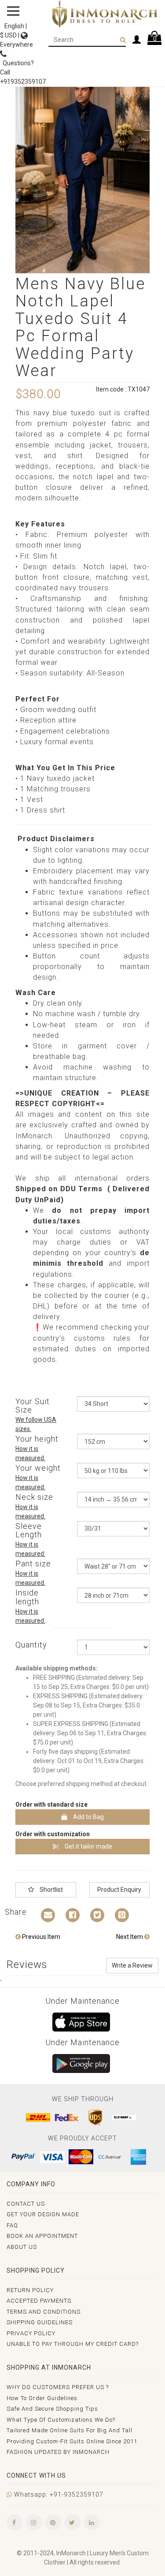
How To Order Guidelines (42, 2398)
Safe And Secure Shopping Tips (52, 2409)
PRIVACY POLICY (31, 2333)
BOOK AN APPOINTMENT (42, 2236)
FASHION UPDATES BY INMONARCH (58, 2452)
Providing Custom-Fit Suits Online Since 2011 (72, 2441)
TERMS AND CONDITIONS (44, 2312)
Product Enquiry (119, 1890)
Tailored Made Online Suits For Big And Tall (70, 2430)
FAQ (12, 2225)
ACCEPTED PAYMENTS (39, 2301)
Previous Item (40, 1937)
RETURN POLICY (30, 2290)
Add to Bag (88, 1817)
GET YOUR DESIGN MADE (43, 2214)
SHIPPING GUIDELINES (40, 2322)
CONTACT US (26, 2204)
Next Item (130, 1937)
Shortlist (51, 1890)
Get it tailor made (88, 1846)
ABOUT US (22, 2247)
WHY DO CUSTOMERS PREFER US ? (58, 2387)
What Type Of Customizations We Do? (61, 2420)
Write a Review (132, 1965)
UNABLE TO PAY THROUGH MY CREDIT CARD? (73, 2344)
